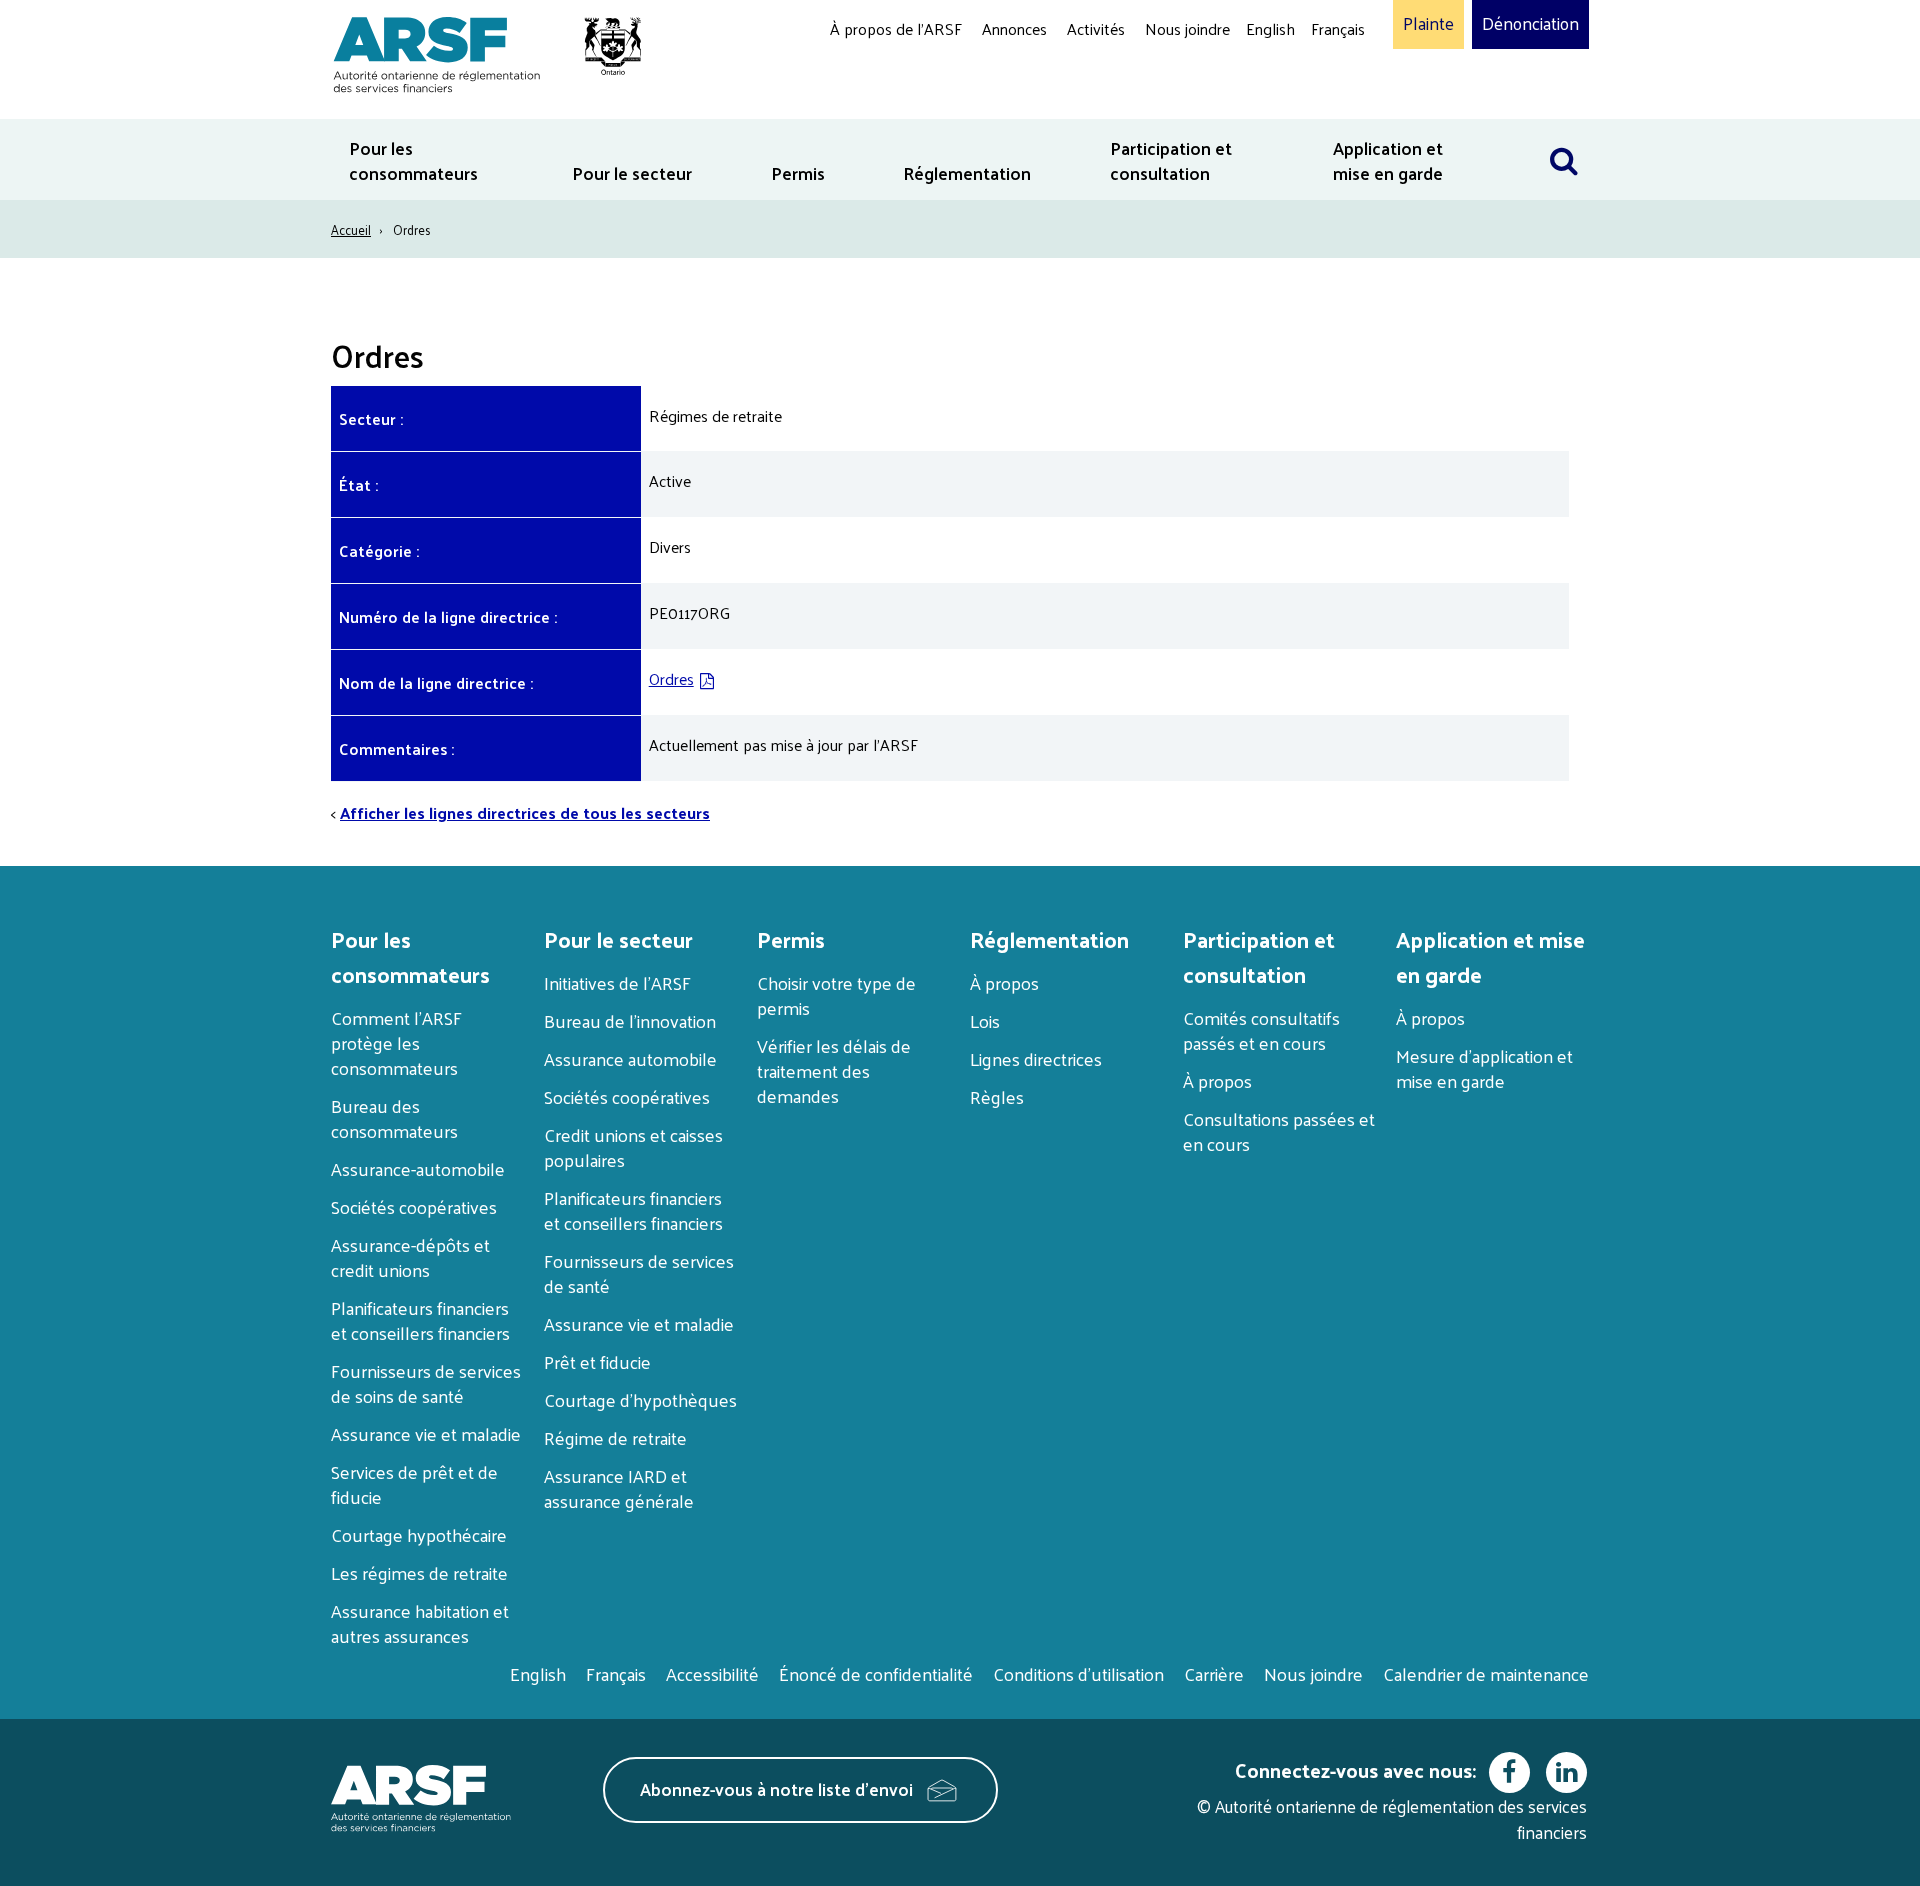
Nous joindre (1187, 28)
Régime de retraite (615, 1437)
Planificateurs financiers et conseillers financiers (420, 1320)
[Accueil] (477, 51)
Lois (985, 1020)
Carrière (1214, 1673)
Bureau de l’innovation (630, 1020)
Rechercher (1564, 131)
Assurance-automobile (418, 1168)
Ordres (671, 678)
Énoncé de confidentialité (876, 1673)
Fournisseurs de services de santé (639, 1273)
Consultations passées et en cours (1279, 1131)
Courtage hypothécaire (419, 1534)
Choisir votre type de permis (836, 995)
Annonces (1014, 28)
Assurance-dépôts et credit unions (410, 1257)
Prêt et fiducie (597, 1361)
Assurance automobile (630, 1058)
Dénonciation (1530, 24)
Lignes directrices (1036, 1058)
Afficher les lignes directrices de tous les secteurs (525, 812)
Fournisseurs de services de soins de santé (426, 1383)
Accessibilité (712, 1673)
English (1270, 28)
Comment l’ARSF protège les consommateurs (396, 1042)
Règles (997, 1096)
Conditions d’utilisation (1078, 1673)
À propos (1004, 982)
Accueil (351, 229)
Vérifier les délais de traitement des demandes (834, 1070)
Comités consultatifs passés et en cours (1261, 1030)
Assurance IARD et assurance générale (619, 1488)
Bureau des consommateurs (394, 1118)
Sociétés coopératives (414, 1206)
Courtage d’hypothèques (640, 1399)
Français (1338, 28)
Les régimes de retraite (419, 1572)
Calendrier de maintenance (1486, 1673)
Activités (1096, 28)
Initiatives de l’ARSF (617, 982)
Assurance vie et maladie (426, 1433)
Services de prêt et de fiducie (414, 1484)
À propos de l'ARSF (896, 28)
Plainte (1428, 24)
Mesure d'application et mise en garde (1484, 1068)
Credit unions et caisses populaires (633, 1147)
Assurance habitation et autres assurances (420, 1623)
